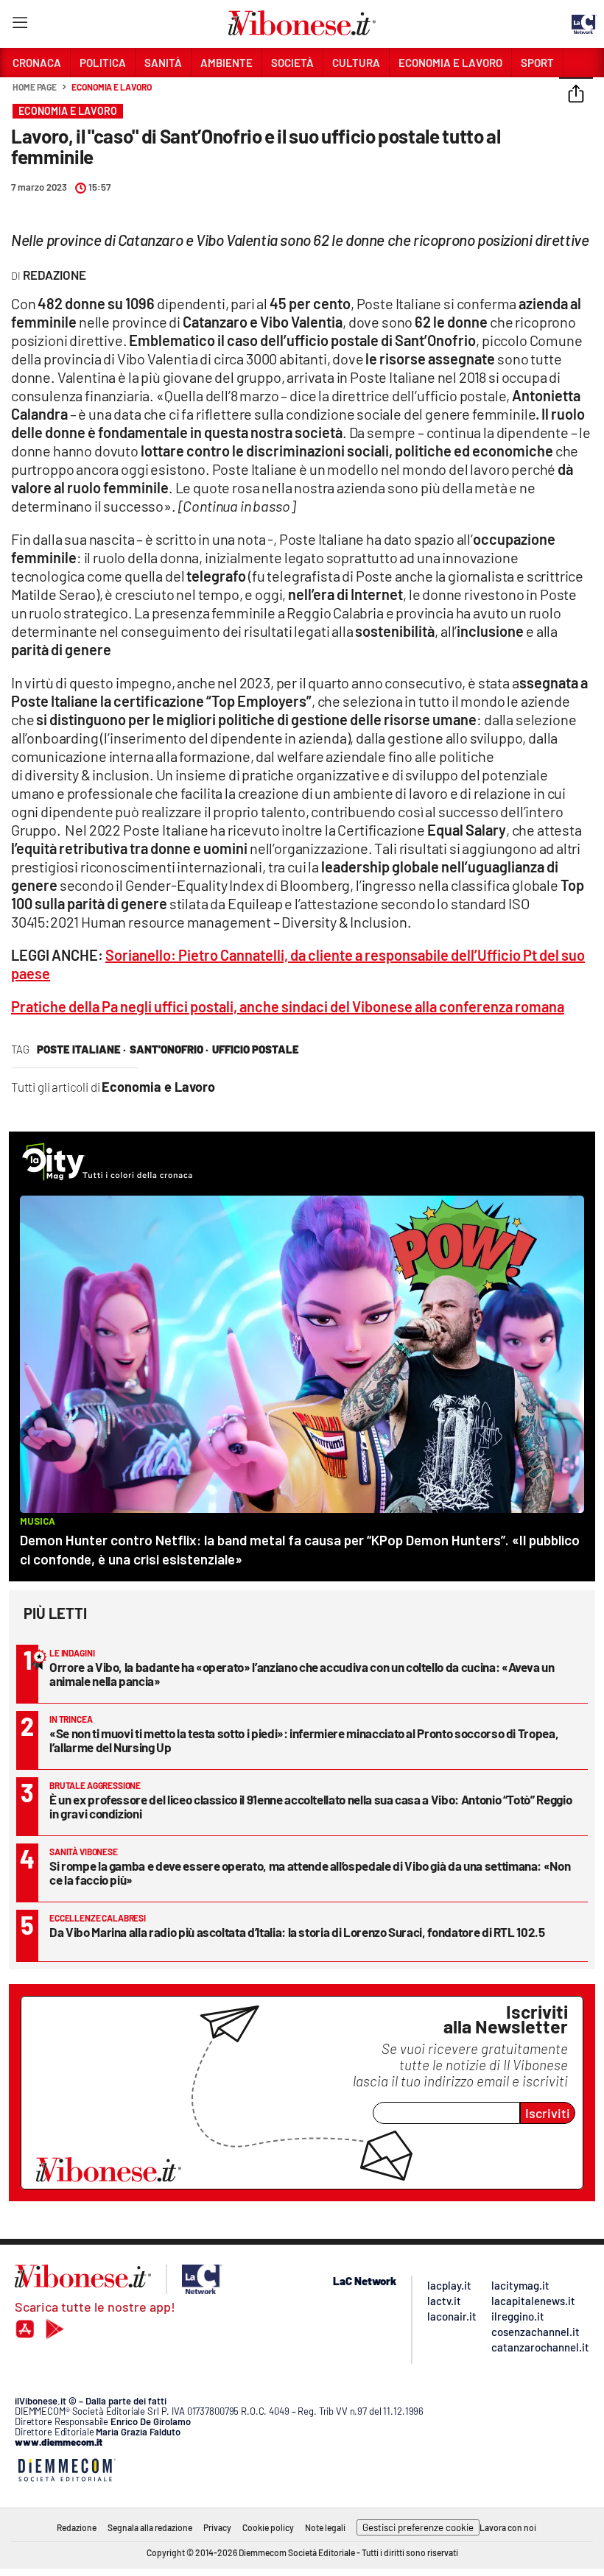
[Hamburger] (20, 25)
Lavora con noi (508, 2527)
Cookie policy (268, 2527)
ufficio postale (256, 1049)
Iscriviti (548, 2113)
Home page (35, 87)
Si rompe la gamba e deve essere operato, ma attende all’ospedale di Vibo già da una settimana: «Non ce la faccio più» (310, 1873)
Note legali (325, 2527)
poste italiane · (81, 1049)
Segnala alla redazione (150, 2527)
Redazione (77, 2527)
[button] (576, 95)
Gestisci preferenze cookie (418, 2527)
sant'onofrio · (169, 1049)
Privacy (217, 2527)
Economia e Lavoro (111, 87)
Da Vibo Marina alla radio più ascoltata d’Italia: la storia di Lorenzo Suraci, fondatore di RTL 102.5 (297, 1932)
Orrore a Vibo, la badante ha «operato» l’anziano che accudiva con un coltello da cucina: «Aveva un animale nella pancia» (302, 1674)
